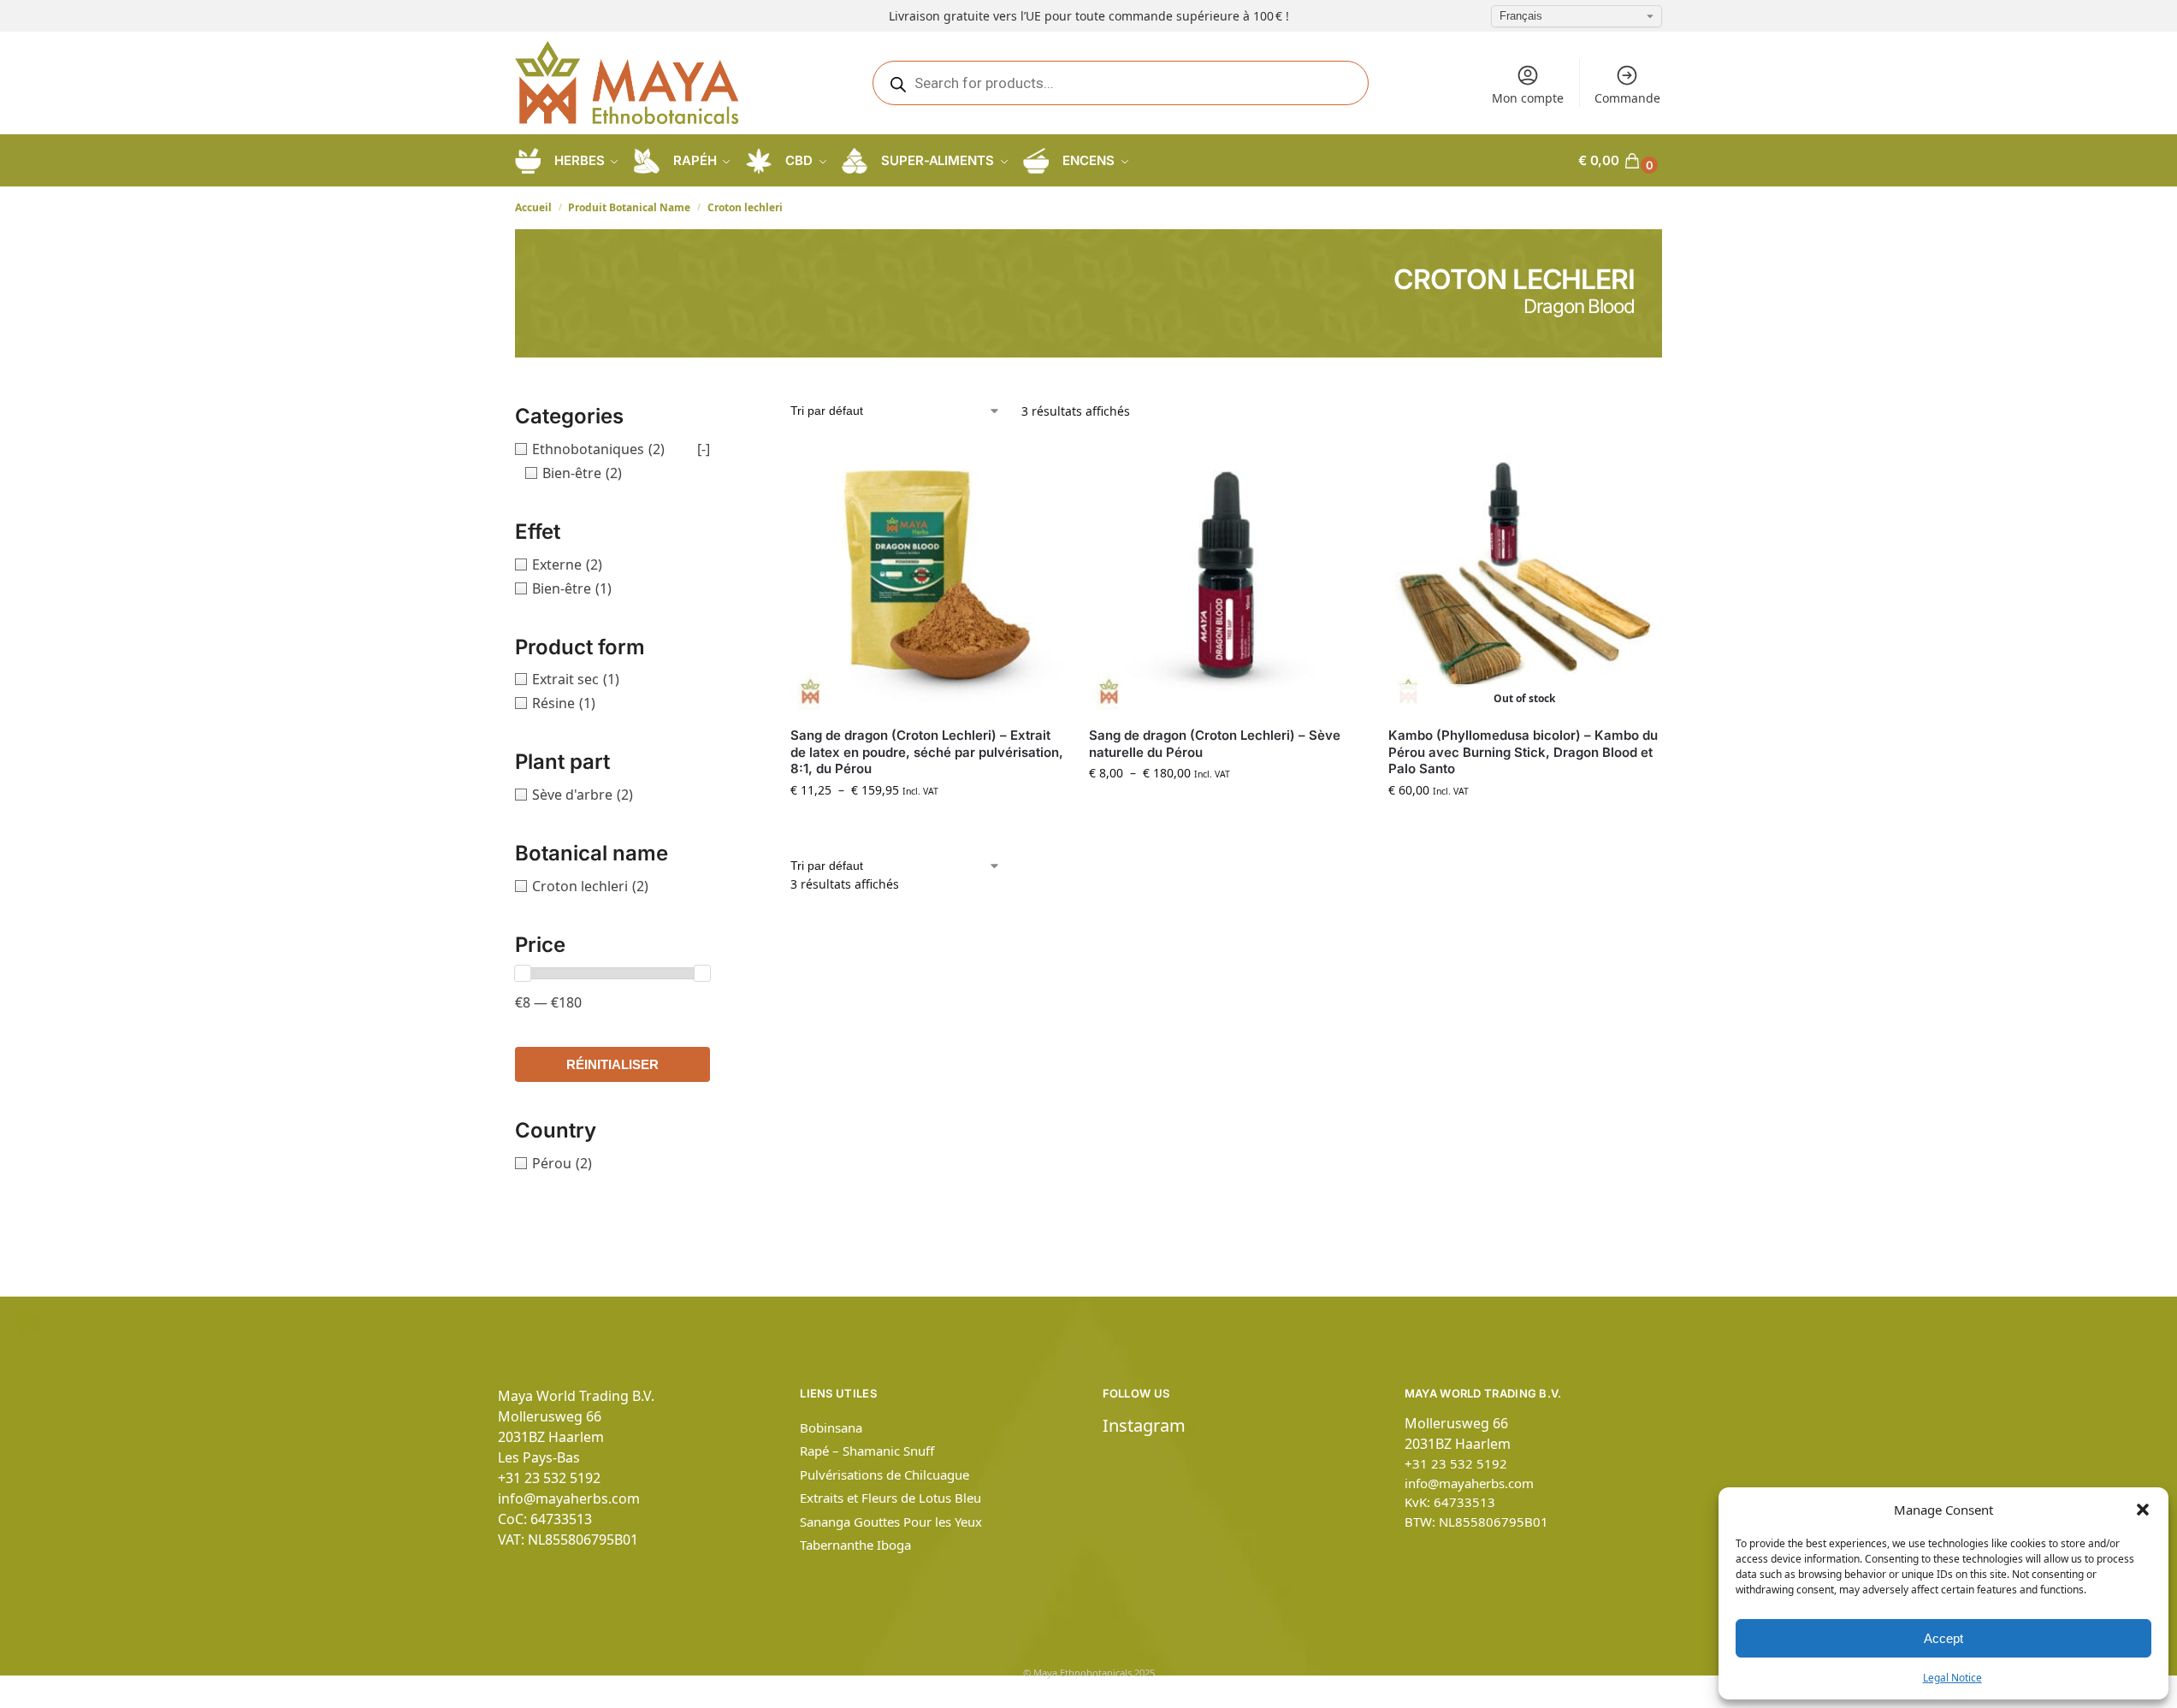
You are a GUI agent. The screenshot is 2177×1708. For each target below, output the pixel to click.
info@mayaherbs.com (569, 1498)
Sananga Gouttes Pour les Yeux (891, 1522)
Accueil (533, 207)
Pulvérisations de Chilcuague (884, 1475)
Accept (1943, 1638)
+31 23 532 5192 (549, 1478)
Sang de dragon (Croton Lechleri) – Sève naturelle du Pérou (1215, 744)
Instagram (1144, 1425)
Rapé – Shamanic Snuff (867, 1451)
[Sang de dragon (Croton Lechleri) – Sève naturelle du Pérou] (1225, 577)
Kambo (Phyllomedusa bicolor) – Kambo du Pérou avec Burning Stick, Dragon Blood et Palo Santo (1523, 752)
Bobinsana (831, 1427)
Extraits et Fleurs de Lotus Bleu (890, 1498)
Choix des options (927, 826)
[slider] (523, 973)
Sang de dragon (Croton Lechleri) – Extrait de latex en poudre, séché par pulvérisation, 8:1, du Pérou (927, 752)
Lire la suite (1524, 826)
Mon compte (1528, 98)
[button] (2143, 1510)
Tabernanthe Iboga (855, 1545)
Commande (1627, 98)
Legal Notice (1952, 1678)
